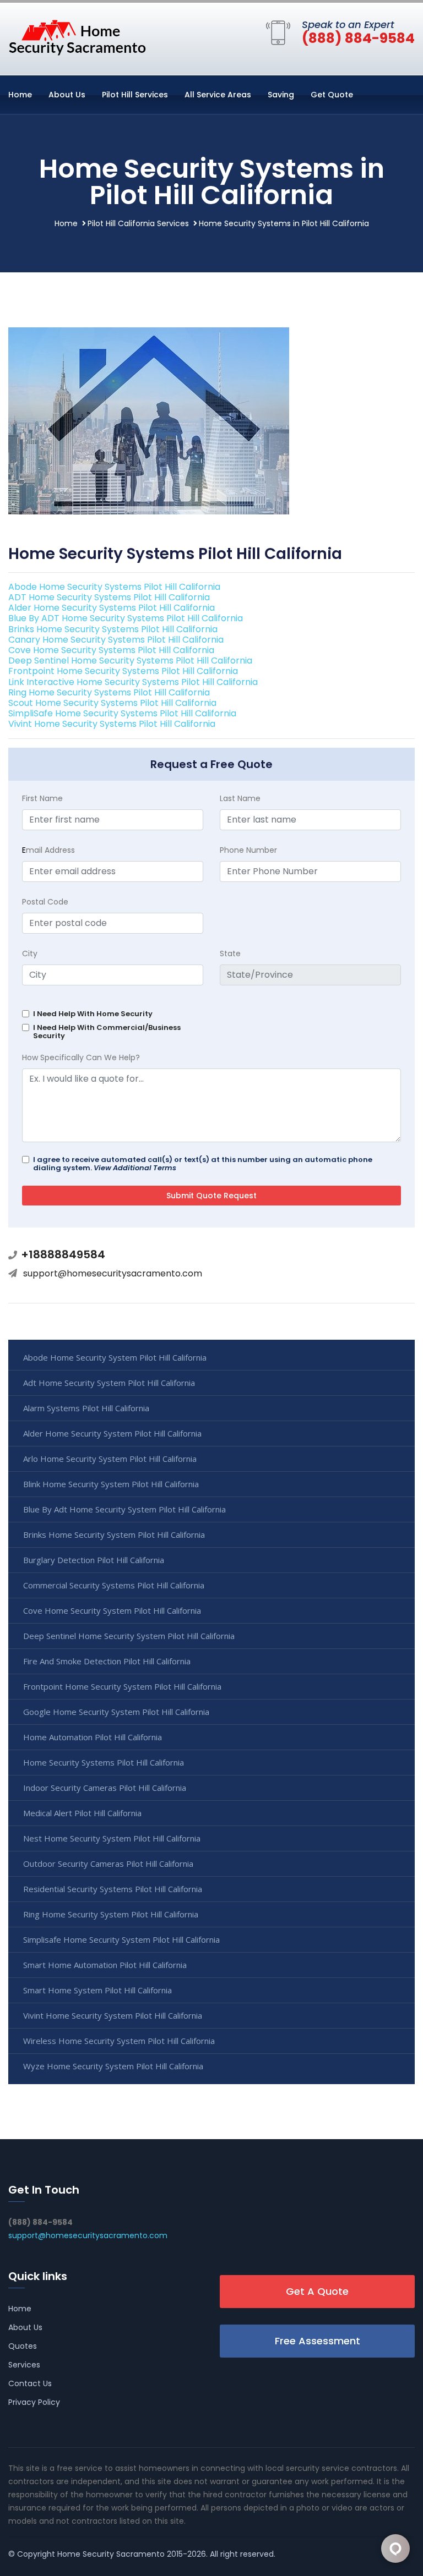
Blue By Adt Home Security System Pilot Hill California (124, 1509)
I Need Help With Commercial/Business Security (107, 1032)
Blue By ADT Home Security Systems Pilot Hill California (126, 618)
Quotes (23, 2346)
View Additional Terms (135, 1168)
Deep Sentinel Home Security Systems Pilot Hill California (130, 661)
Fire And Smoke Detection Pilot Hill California (107, 1661)
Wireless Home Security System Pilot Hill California (119, 2041)
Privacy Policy (34, 2402)
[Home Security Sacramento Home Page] (77, 37)
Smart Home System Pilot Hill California (97, 1990)
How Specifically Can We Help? (81, 1057)
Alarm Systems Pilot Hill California (86, 1408)
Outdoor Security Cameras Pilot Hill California (108, 1864)
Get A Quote (317, 2291)
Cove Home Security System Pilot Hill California (112, 1610)
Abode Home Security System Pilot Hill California (115, 1357)
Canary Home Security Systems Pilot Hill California (116, 640)
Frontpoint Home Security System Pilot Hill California (122, 1686)
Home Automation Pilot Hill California (93, 1737)
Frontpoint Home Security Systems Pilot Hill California (123, 671)
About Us (67, 95)
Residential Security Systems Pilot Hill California (113, 1889)
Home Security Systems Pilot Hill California (104, 1762)
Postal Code (45, 902)
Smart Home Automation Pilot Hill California (105, 1965)
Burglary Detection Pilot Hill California (94, 1560)
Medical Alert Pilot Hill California (82, 1813)
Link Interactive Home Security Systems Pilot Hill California (133, 682)
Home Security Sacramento (111, 2554)
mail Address (48, 850)
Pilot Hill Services (135, 95)
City (30, 953)
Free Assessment (318, 2341)
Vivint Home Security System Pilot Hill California (113, 2015)
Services (24, 2365)
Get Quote (332, 95)
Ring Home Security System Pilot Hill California (111, 1914)
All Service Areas (218, 95)
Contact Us (30, 2383)
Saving (281, 95)
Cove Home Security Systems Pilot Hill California (111, 650)
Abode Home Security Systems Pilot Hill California (114, 587)
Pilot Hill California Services (138, 223)
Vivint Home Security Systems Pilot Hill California (112, 724)
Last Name (240, 798)
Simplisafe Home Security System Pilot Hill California (121, 1939)
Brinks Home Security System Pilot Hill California (114, 1534)
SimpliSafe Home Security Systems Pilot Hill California (122, 713)
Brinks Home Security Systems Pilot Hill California (113, 629)
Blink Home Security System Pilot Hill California (111, 1484)
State (230, 953)
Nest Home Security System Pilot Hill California (112, 1838)
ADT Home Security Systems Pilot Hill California (109, 597)
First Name (42, 798)
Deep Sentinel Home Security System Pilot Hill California (129, 1636)
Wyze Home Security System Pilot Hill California (113, 2066)
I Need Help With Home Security (93, 1014)
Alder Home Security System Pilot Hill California (112, 1433)
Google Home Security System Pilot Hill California (116, 1712)
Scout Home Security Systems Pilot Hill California (112, 703)
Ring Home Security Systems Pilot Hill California (109, 692)
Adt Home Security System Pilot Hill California (109, 1383)
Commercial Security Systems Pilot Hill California (114, 1585)
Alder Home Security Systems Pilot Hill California (112, 608)
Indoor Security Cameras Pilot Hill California (105, 1788)
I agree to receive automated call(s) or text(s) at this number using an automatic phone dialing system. (203, 1164)
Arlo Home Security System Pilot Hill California (110, 1459)
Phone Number (248, 850)
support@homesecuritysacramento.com (113, 1273)
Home (20, 95)
